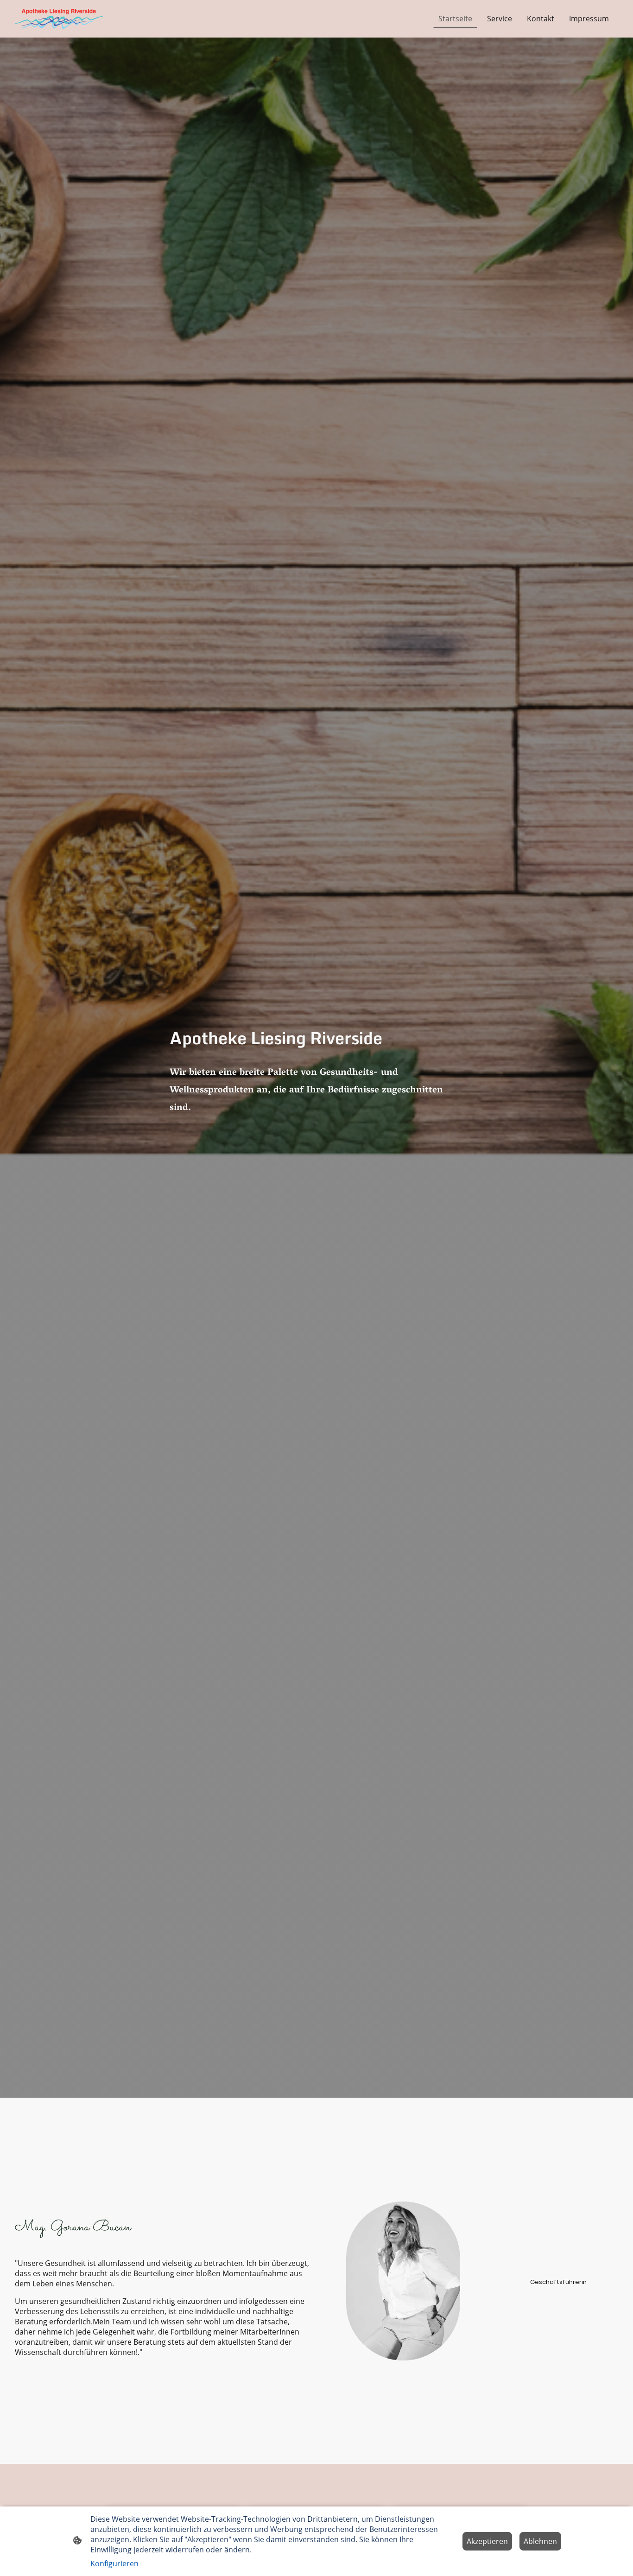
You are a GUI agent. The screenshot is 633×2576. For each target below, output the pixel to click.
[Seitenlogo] (59, 19)
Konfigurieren (114, 2563)
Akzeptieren (487, 2541)
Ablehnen (540, 2541)
